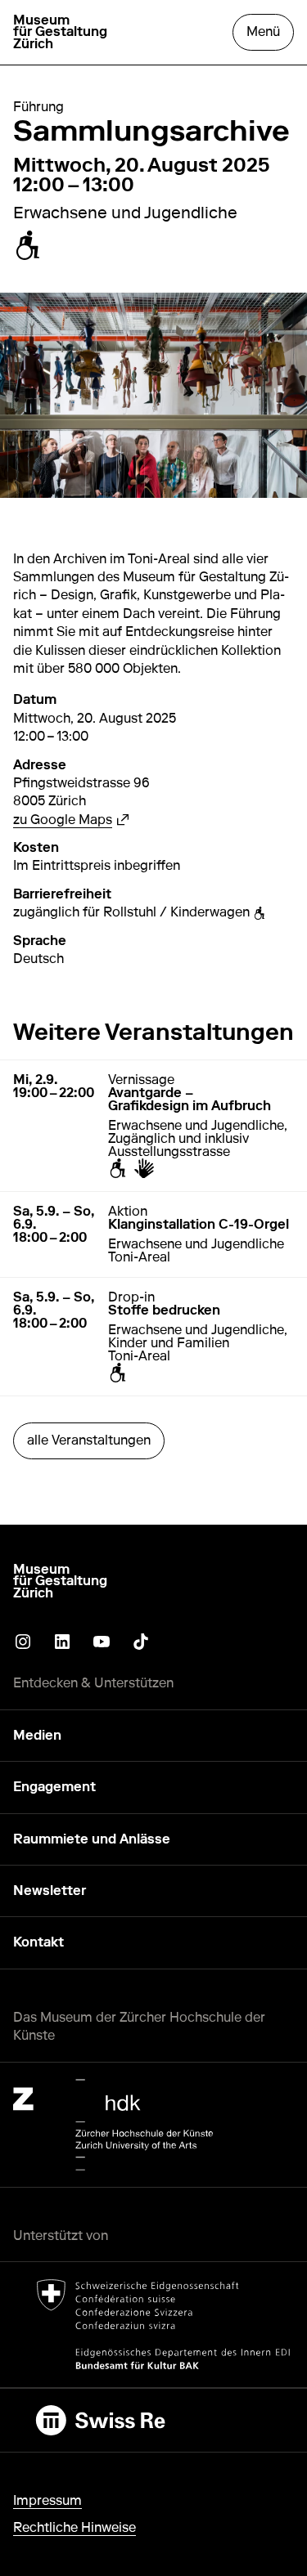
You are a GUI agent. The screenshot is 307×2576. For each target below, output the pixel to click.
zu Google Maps (71, 820)
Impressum (47, 2500)
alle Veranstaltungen (89, 1440)
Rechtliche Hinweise (74, 2527)
